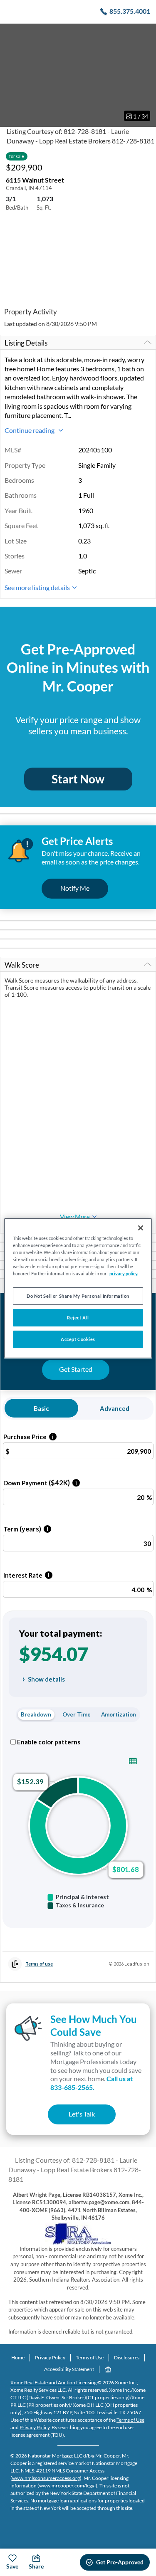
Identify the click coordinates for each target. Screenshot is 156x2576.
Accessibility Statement (69, 2369)
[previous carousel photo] (11, 75)
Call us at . (92, 2083)
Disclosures (127, 2357)
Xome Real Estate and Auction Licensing (53, 2382)
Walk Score (22, 965)
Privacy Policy (50, 2357)
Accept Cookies (78, 1339)
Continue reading (30, 430)
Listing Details (26, 343)
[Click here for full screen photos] (145, 34)
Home (18, 2357)
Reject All (78, 1318)
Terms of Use (90, 2357)
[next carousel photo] (145, 75)
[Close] (141, 1227)
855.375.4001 (130, 11)
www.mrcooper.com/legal (67, 2486)
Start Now (78, 779)
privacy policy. (124, 1273)
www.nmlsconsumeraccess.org (46, 2478)
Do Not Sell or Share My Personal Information (78, 1296)
